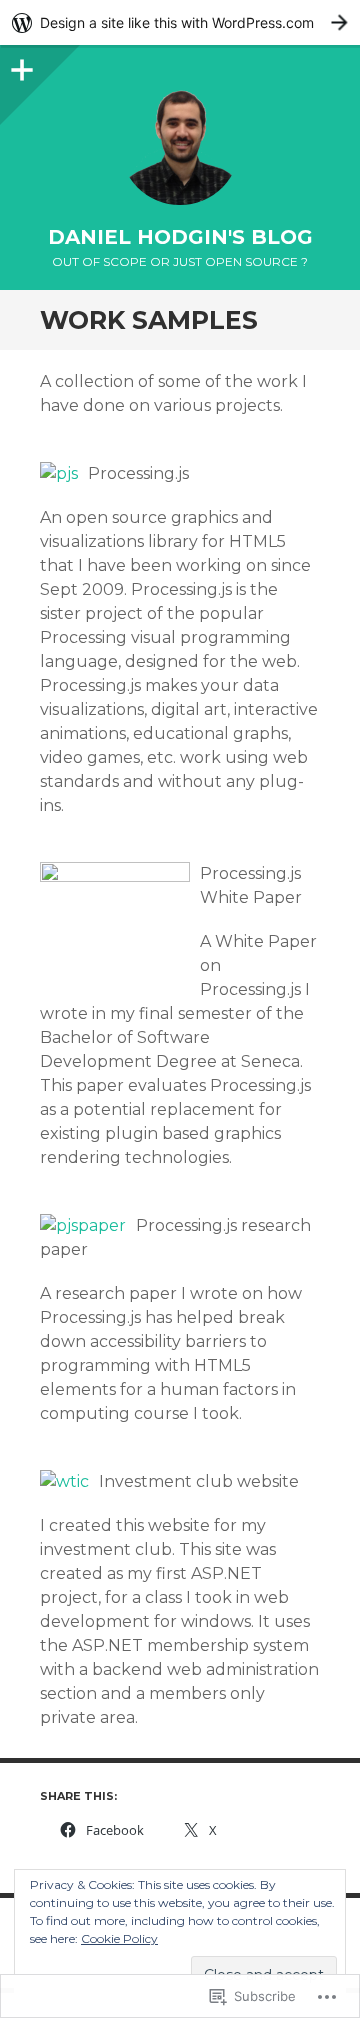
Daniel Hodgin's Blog (180, 237)
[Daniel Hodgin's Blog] (180, 145)
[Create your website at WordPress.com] (180, 22)
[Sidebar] (20, 65)
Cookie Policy (119, 1938)
